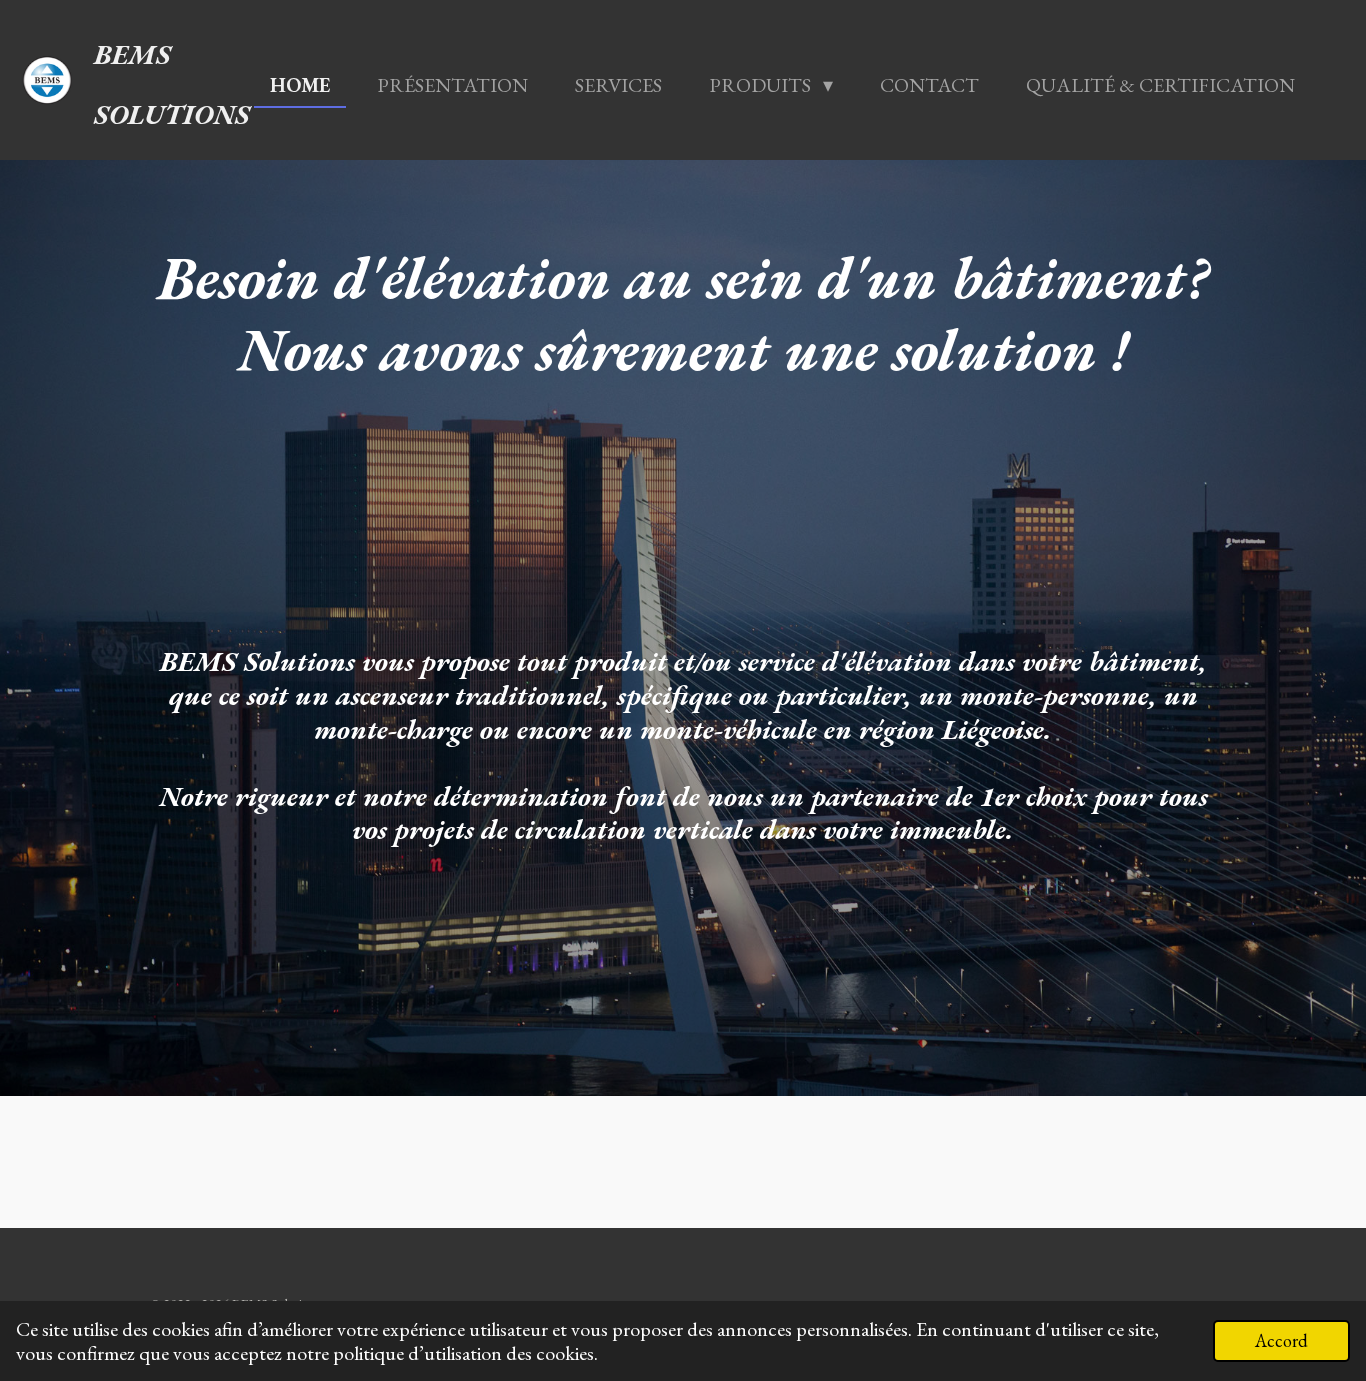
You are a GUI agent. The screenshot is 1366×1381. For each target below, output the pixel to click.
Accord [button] (1281, 1340)
